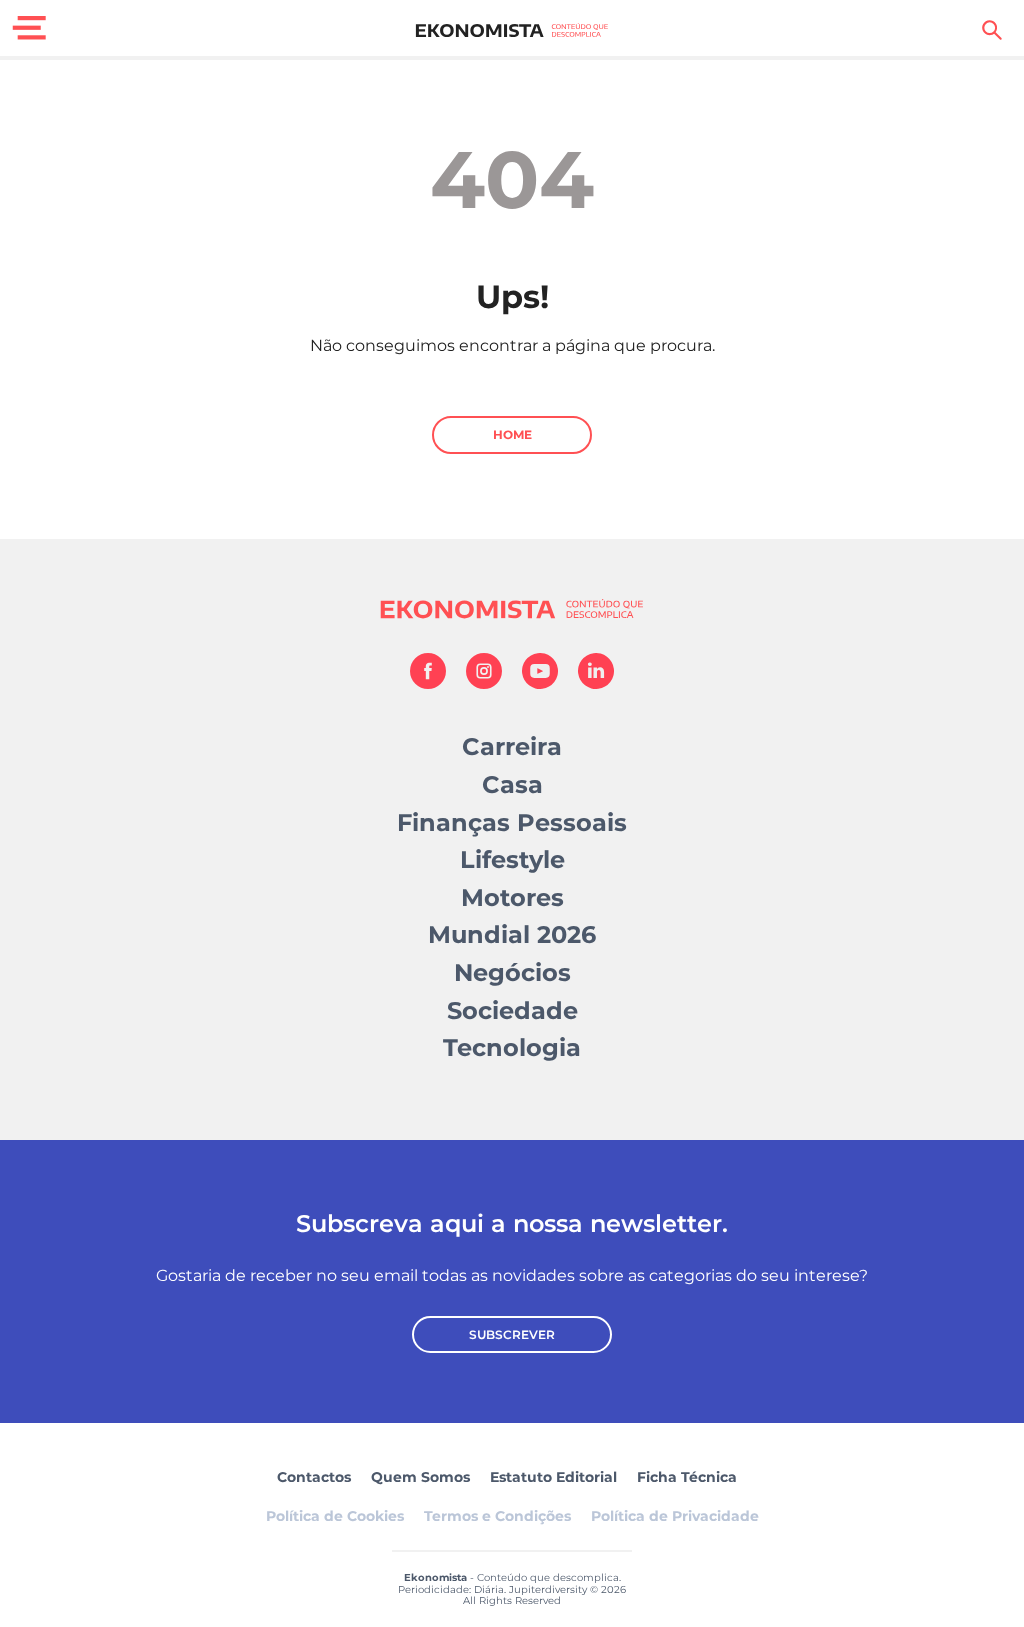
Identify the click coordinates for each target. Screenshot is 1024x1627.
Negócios (512, 972)
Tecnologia (512, 1047)
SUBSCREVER (512, 1334)
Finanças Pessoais (512, 822)
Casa (512, 784)
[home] (512, 30)
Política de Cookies (335, 1516)
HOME (512, 434)
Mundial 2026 (512, 934)
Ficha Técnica (687, 1477)
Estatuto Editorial (553, 1477)
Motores (512, 897)
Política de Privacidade (675, 1516)
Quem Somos (420, 1477)
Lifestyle (512, 859)
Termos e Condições (497, 1516)
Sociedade (512, 1010)
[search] (992, 30)
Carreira (512, 746)
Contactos (314, 1477)
